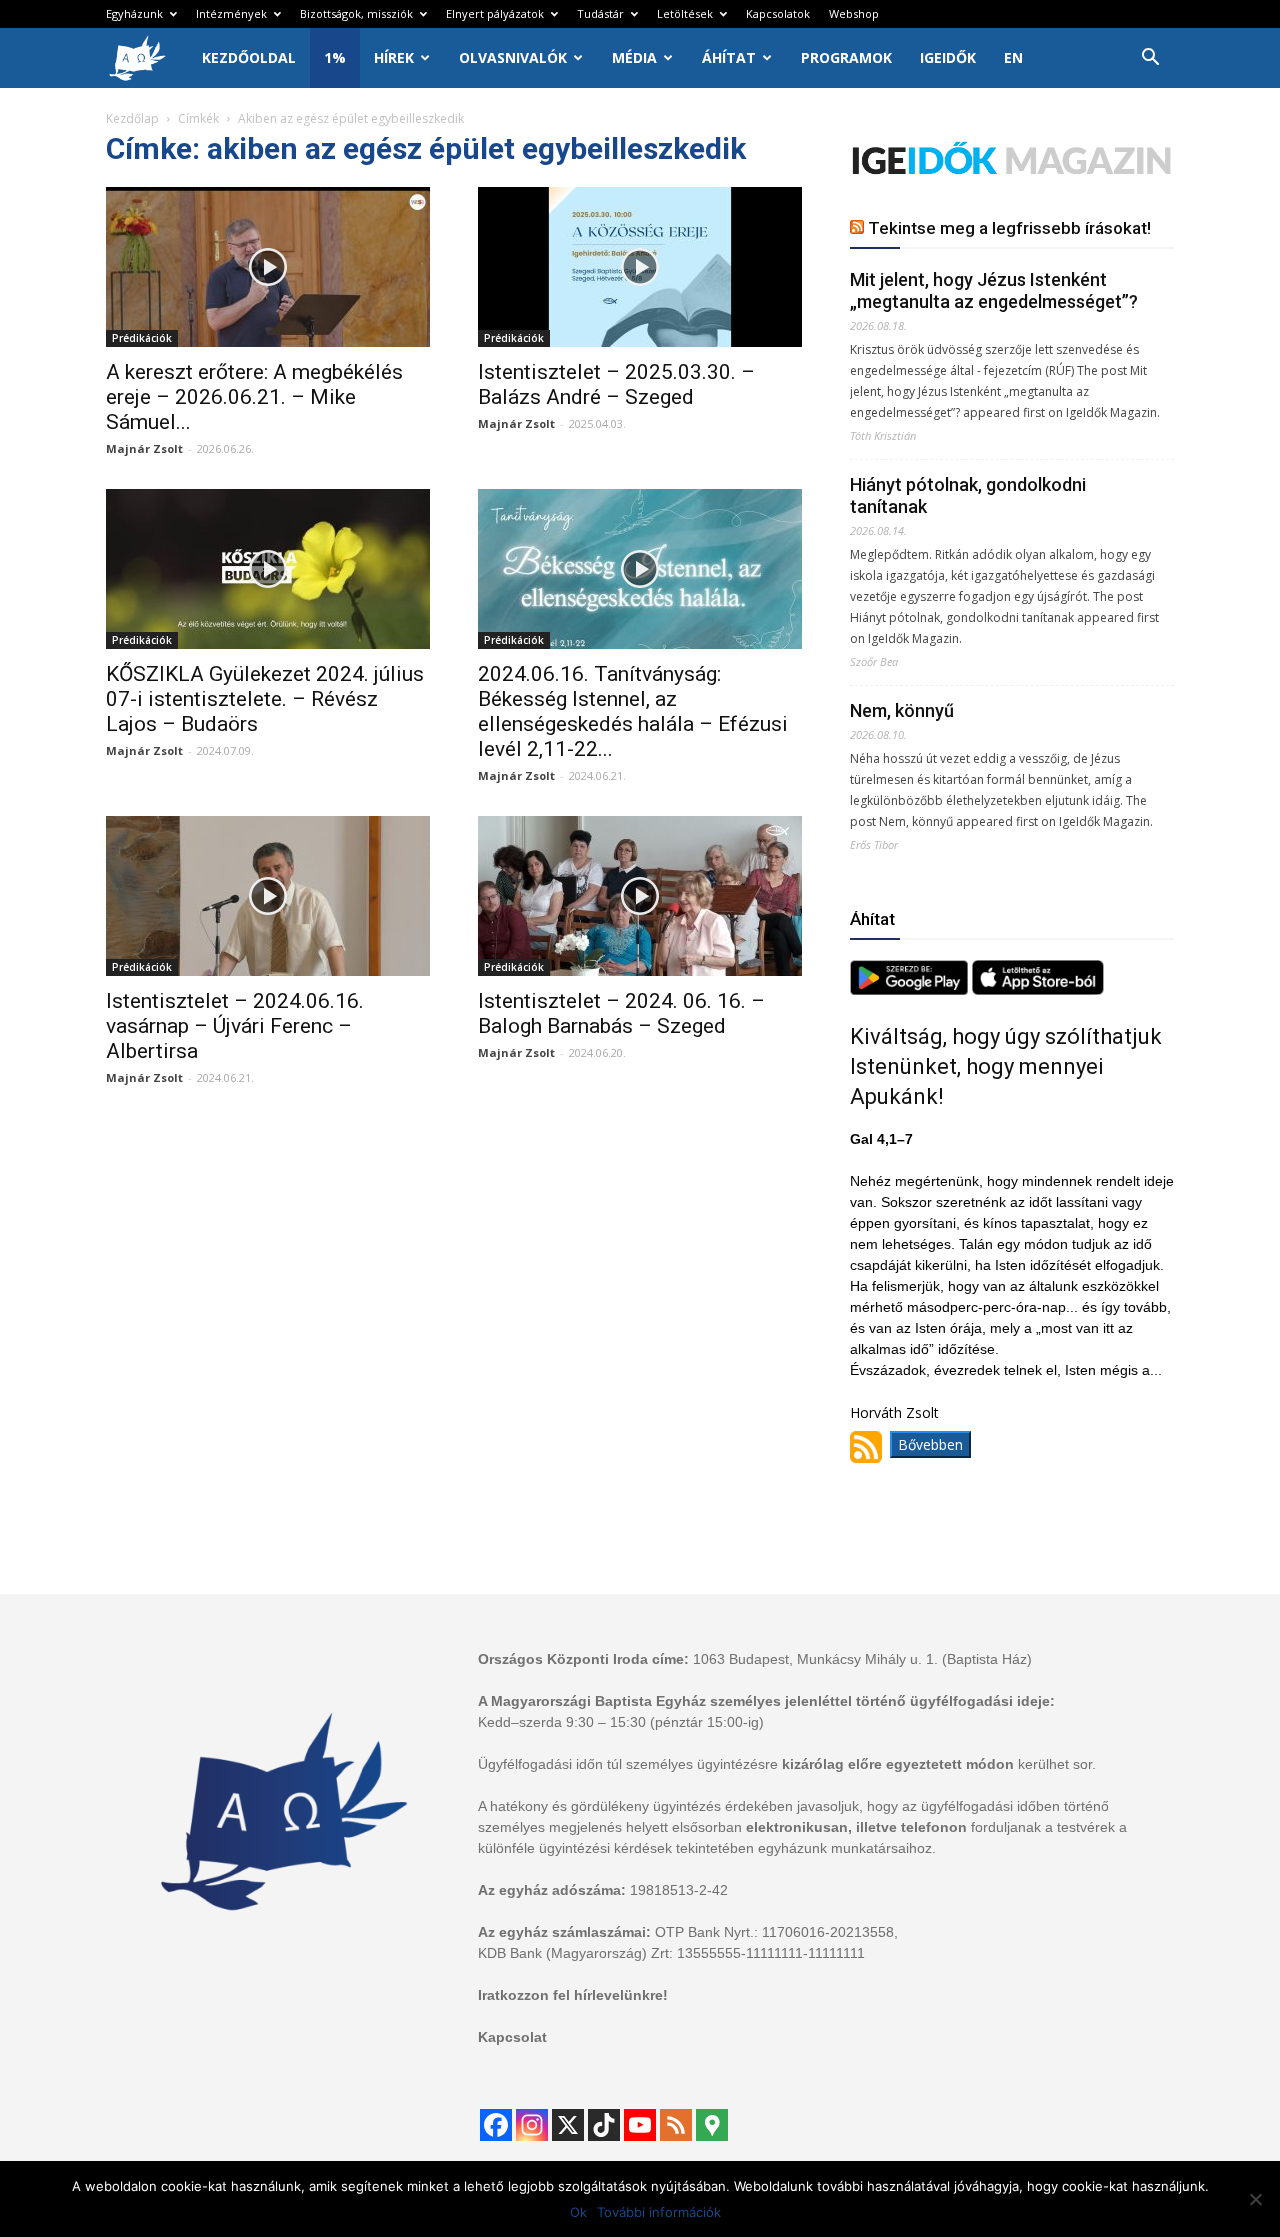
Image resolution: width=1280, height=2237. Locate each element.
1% (335, 57)
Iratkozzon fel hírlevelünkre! (573, 1995)
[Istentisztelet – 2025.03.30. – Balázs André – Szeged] (640, 267)
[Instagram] (532, 2125)
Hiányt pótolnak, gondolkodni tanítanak (968, 495)
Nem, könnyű (902, 710)
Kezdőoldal (249, 57)
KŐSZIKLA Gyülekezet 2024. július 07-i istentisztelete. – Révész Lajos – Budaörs (265, 699)
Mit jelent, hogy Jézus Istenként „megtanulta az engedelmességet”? (994, 290)
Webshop (854, 13)
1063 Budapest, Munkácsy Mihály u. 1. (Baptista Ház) (862, 1659)
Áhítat (729, 57)
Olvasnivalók (513, 57)
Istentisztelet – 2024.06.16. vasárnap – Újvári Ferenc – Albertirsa (235, 1026)
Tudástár (600, 13)
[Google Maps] (712, 2125)
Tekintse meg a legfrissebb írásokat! (1009, 228)
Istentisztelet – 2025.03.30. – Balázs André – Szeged (616, 384)
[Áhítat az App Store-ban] (1038, 989)
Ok (578, 2212)
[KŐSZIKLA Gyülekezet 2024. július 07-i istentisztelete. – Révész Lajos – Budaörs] (268, 569)
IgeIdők (948, 57)
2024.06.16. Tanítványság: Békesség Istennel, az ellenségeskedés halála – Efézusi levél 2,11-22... (633, 711)
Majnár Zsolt (144, 448)
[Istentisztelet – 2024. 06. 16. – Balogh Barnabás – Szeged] (640, 896)
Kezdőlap (132, 118)
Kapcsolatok (778, 13)
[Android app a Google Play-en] (911, 989)
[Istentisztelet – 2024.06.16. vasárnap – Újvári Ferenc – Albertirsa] (268, 896)
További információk (659, 2212)
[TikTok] (604, 2125)
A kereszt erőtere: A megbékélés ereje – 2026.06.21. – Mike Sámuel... (254, 397)
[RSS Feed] (676, 2125)
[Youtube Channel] (640, 2125)
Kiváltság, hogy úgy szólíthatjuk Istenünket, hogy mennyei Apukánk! (1006, 1066)
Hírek (394, 57)
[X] (568, 2125)
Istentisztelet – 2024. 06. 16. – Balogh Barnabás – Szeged (621, 1013)
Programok (846, 57)
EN (1013, 57)
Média (634, 57)
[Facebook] (496, 2125)
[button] (1150, 59)
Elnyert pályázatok (495, 13)
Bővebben (930, 1444)
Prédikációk (142, 338)
